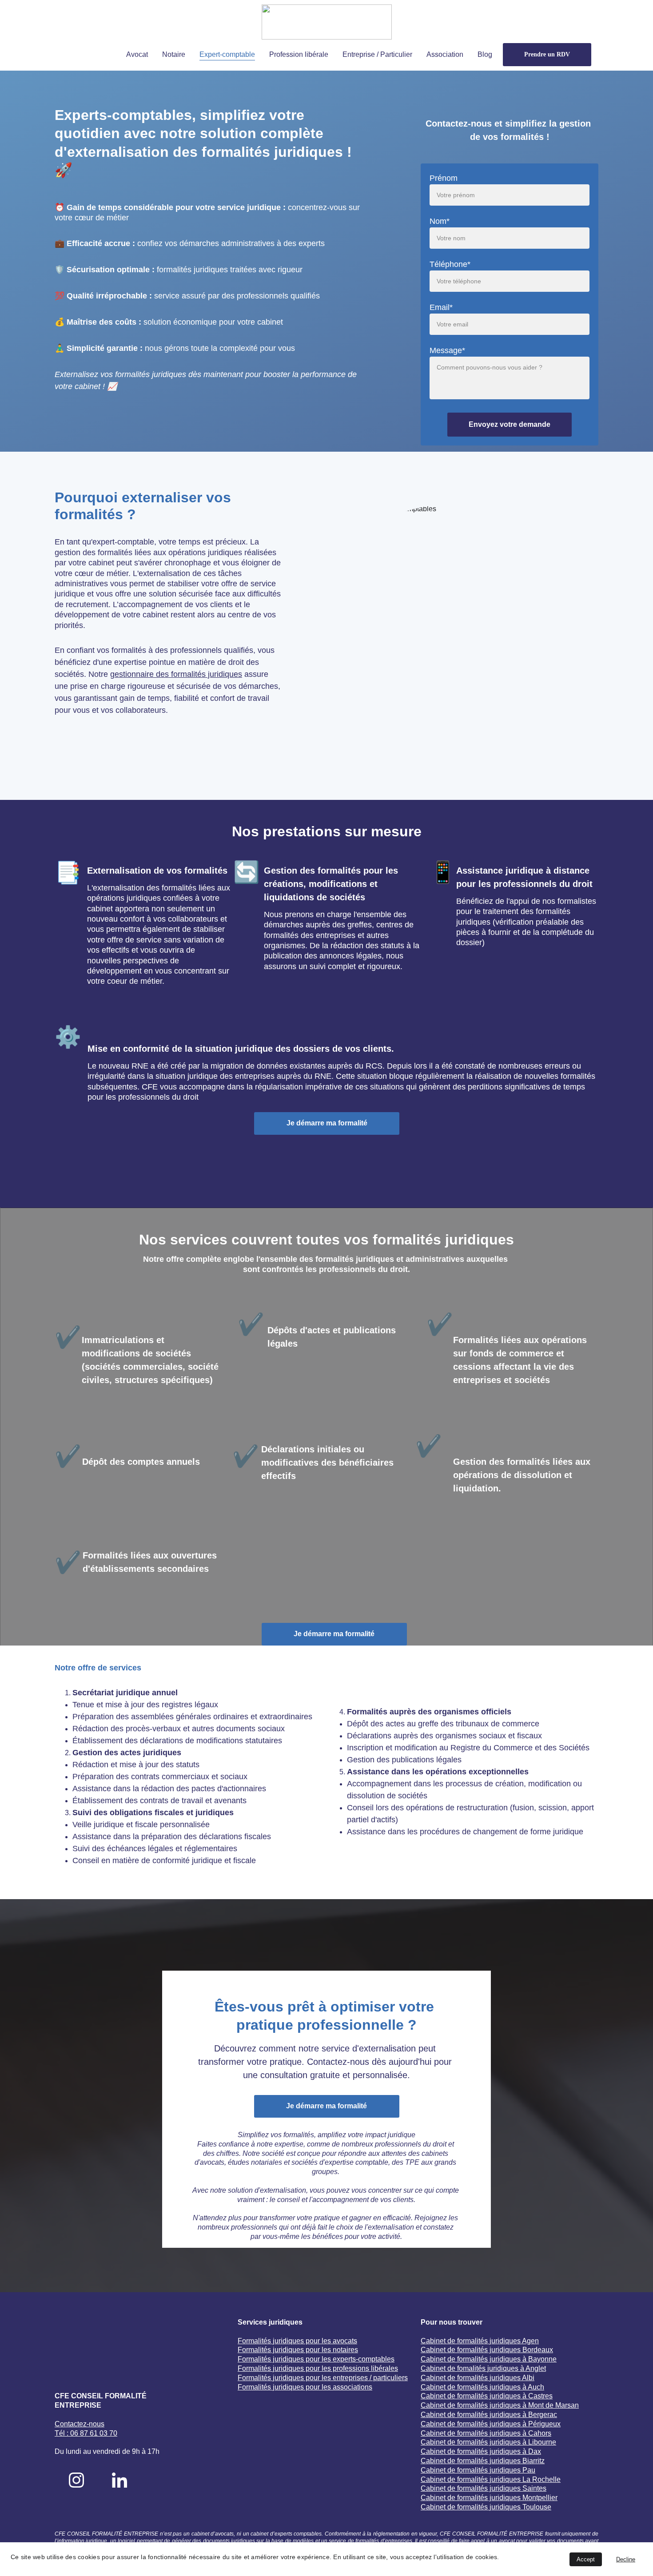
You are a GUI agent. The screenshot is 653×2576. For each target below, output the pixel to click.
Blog (485, 54)
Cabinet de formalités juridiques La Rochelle (491, 2479)
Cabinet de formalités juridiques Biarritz (483, 2461)
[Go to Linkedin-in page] (119, 2480)
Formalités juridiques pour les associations (305, 2387)
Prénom (444, 178)
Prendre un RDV (547, 54)
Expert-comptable (227, 54)
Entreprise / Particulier (377, 54)
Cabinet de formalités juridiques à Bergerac (489, 2415)
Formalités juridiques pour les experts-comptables (316, 2359)
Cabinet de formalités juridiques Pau (478, 2470)
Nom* (440, 221)
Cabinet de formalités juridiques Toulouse (486, 2507)
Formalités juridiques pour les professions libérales (318, 2368)
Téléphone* (450, 264)
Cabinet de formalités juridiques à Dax (481, 2451)
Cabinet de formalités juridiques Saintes (484, 2488)
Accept (586, 2559)
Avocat (137, 54)
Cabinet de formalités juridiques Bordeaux (487, 2350)
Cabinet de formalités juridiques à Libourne (488, 2442)
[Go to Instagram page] (76, 2480)
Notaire (174, 54)
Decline (626, 2559)
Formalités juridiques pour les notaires (298, 2350)
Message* (447, 350)
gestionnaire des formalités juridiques (176, 674)
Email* (441, 307)
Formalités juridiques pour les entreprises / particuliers (323, 2378)
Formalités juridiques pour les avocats (297, 2341)
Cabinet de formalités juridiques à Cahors (486, 2433)
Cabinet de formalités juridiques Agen (480, 2341)
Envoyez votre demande (510, 424)
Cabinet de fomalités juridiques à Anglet (483, 2368)
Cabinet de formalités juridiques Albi (478, 2378)
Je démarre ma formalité (327, 1123)
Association (445, 54)
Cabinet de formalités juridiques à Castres (487, 2396)
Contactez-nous (80, 2424)
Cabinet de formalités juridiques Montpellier (489, 2498)
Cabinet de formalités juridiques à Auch (482, 2387)
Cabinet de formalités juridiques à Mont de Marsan (500, 2405)
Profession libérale (299, 54)
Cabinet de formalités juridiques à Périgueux (491, 2424)
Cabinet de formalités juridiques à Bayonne (489, 2359)
